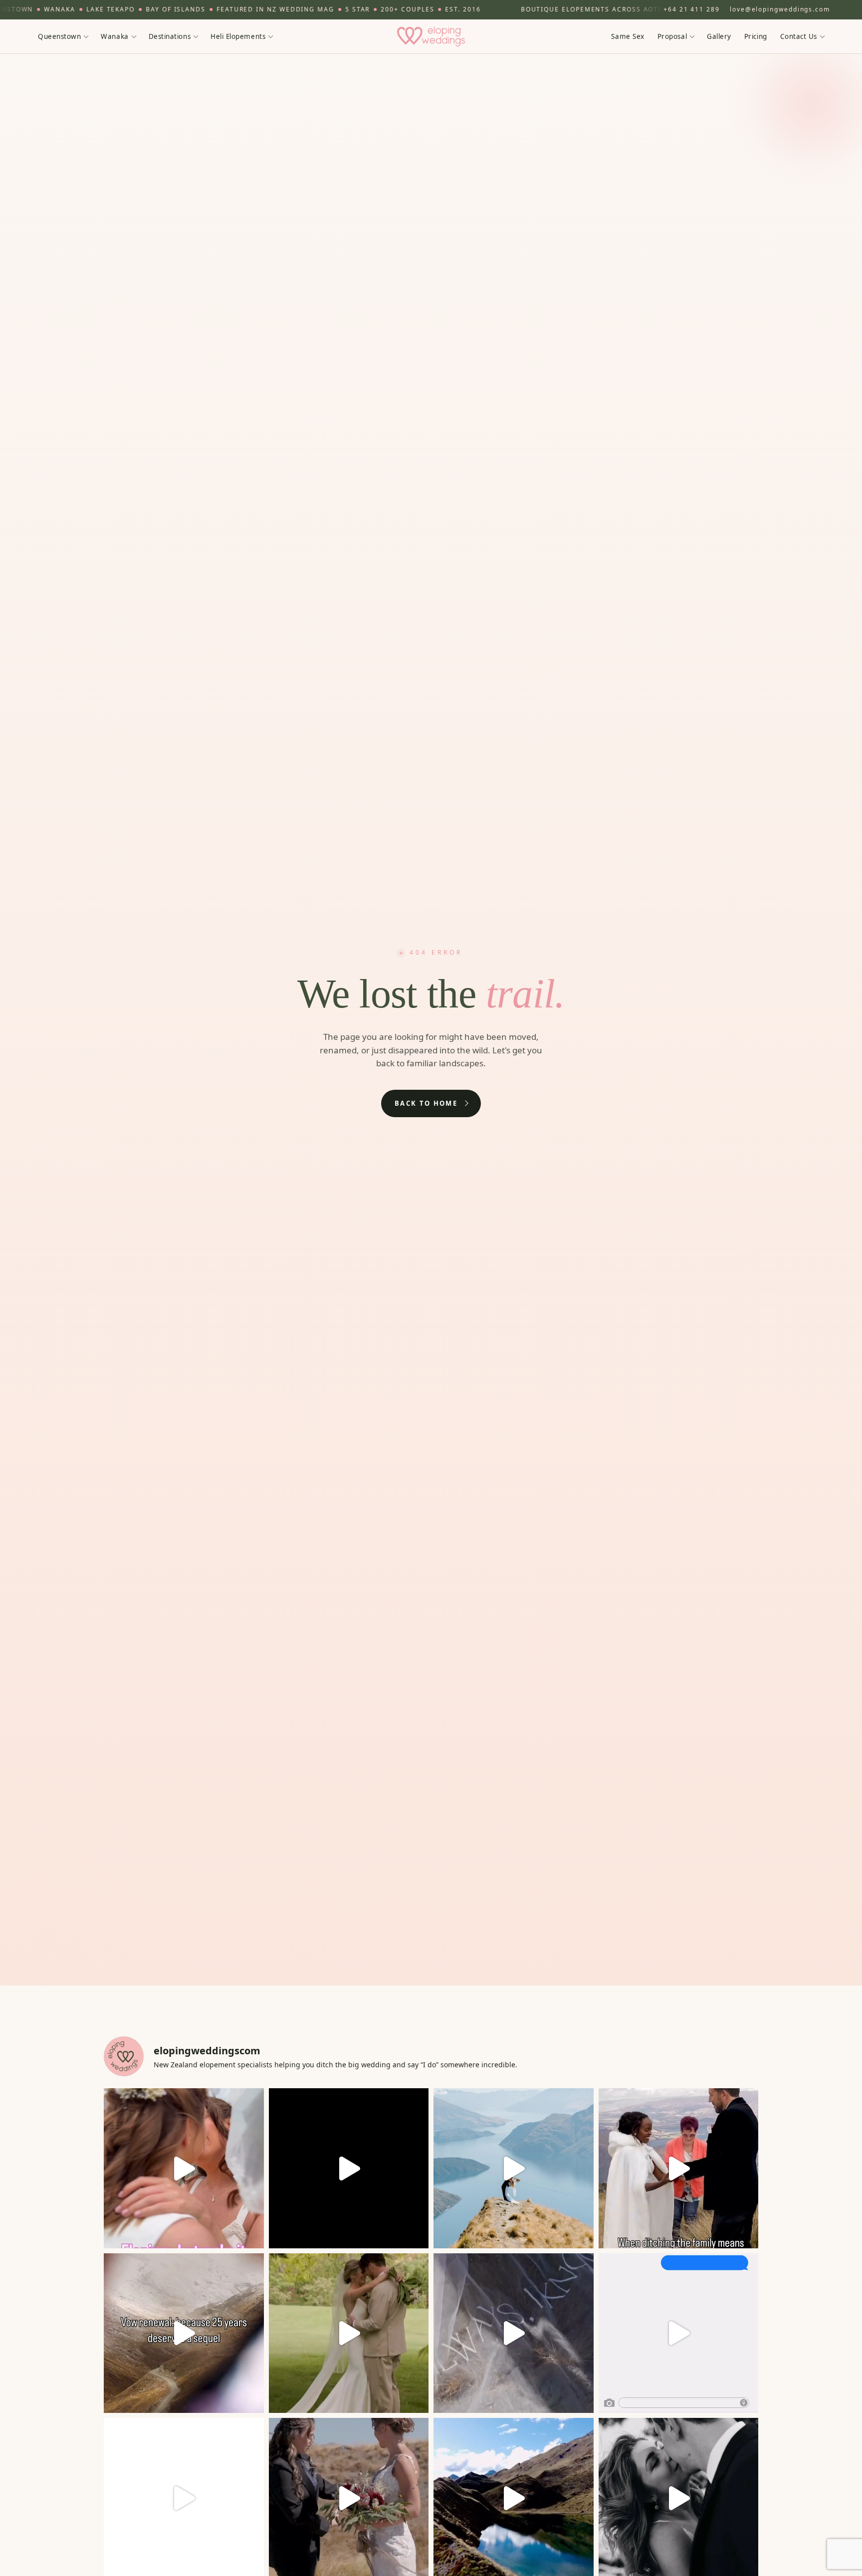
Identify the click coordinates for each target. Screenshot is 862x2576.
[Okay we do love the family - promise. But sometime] (679, 2168)
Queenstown (59, 36)
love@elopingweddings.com (780, 9)
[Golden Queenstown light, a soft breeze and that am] (514, 2333)
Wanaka (114, 36)
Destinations (170, 36)
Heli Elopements (238, 36)
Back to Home (426, 1103)
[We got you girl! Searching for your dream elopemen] (679, 2333)
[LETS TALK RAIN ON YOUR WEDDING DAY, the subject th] (349, 2333)
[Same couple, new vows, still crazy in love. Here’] (184, 2333)
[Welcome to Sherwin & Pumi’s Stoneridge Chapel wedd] (349, 2168)
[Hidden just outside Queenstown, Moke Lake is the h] (184, 2168)
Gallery (719, 36)
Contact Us (799, 36)
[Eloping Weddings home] (431, 36)
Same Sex (628, 36)
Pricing (756, 36)
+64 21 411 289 (692, 9)
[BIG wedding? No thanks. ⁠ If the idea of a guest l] (514, 2168)
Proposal (672, 36)
